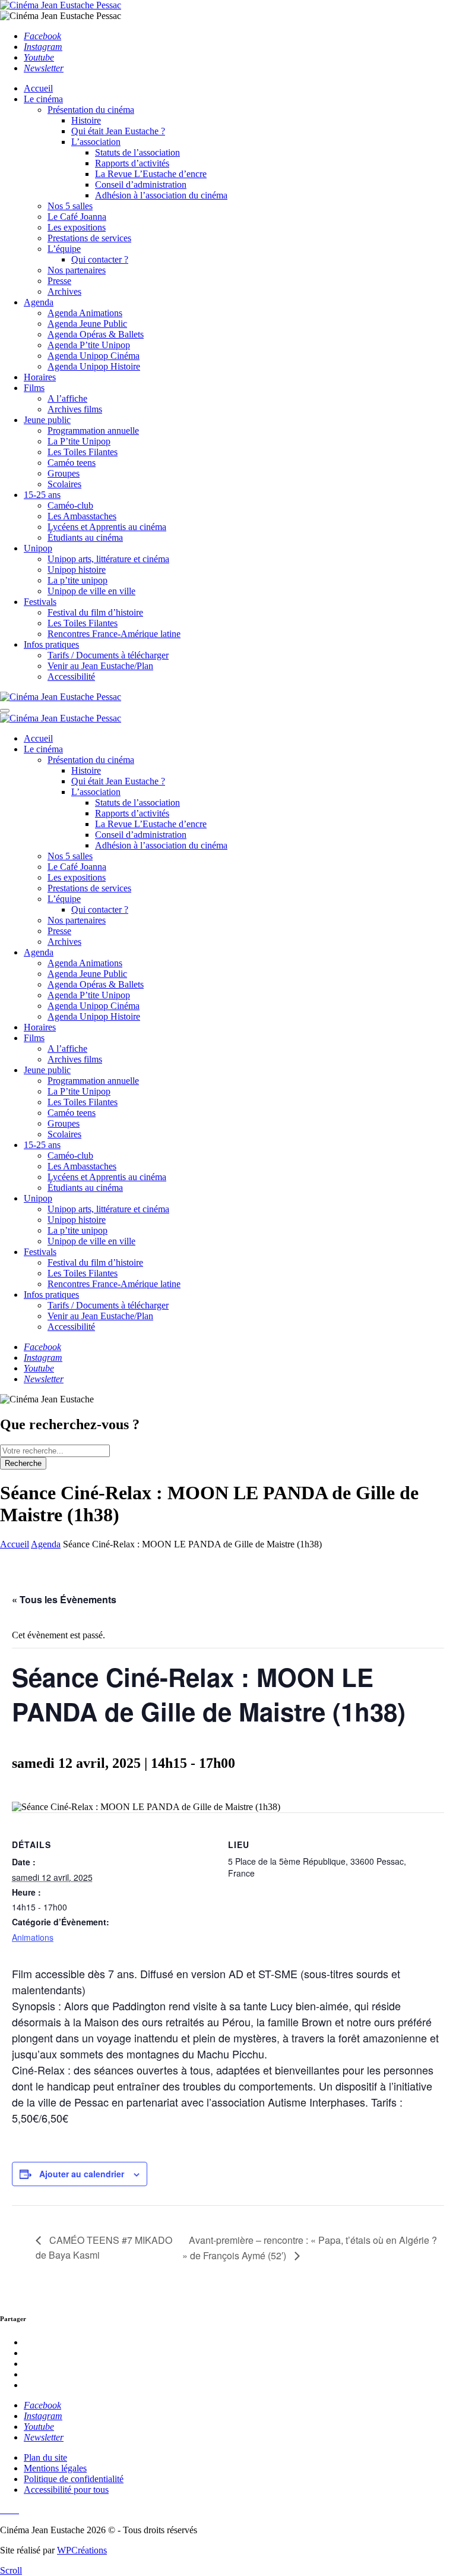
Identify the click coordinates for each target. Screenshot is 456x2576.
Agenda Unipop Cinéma (94, 356)
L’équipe (64, 249)
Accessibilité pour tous (66, 2490)
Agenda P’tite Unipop (89, 345)
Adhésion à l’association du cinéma (161, 195)
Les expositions (77, 227)
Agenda (39, 302)
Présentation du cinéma (91, 110)
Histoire (86, 120)
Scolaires (64, 484)
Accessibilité (71, 677)
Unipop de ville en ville (91, 591)
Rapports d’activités (132, 163)
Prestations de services (89, 238)
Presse (59, 281)
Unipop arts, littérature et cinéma (108, 559)
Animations (33, 1937)
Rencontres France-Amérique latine (114, 634)
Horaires (40, 377)
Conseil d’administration (141, 185)
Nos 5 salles (70, 206)
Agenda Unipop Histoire (94, 366)
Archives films (75, 409)
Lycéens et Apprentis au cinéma (107, 527)
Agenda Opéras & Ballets (96, 334)
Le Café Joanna (77, 217)
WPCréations (82, 2550)
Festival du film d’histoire (95, 612)
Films (34, 388)
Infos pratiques (51, 644)
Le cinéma (43, 99)
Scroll (11, 2570)
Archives (64, 291)
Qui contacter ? (100, 259)
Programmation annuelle (93, 431)
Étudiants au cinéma (85, 537)
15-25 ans (42, 495)
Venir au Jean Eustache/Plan (100, 666)
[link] (42, 36)
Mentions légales (55, 2468)
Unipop (38, 548)
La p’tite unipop (77, 580)
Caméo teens (72, 463)
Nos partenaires (77, 270)
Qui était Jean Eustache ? (118, 131)
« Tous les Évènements (64, 1599)
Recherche (23, 1463)
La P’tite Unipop (79, 441)
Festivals (40, 602)
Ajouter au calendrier (82, 2174)
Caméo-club (70, 505)
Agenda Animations (85, 313)
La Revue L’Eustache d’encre (151, 174)
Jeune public (47, 420)
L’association (96, 142)
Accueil (38, 88)
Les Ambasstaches (82, 516)
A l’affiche (67, 398)
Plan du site (45, 2457)
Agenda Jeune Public (87, 324)
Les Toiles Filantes (83, 452)
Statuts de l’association (137, 152)
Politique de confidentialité (74, 2479)
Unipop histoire (77, 570)
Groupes (64, 473)
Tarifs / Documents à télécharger (108, 655)
